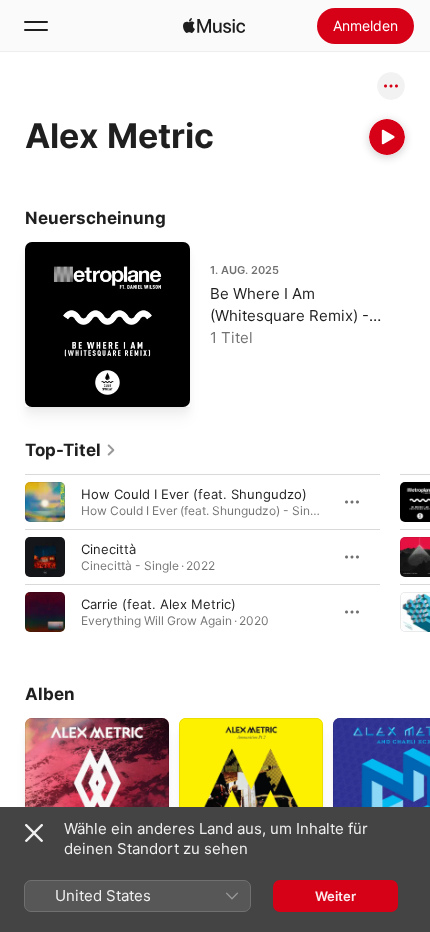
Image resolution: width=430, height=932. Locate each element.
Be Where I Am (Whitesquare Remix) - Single (289, 315)
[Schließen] (34, 833)
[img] (214, 26)
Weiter (335, 896)
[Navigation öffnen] (36, 26)
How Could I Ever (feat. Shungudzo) (194, 494)
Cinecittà (108, 549)
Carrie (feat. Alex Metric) (158, 604)
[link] (71, 450)
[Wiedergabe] (387, 137)
